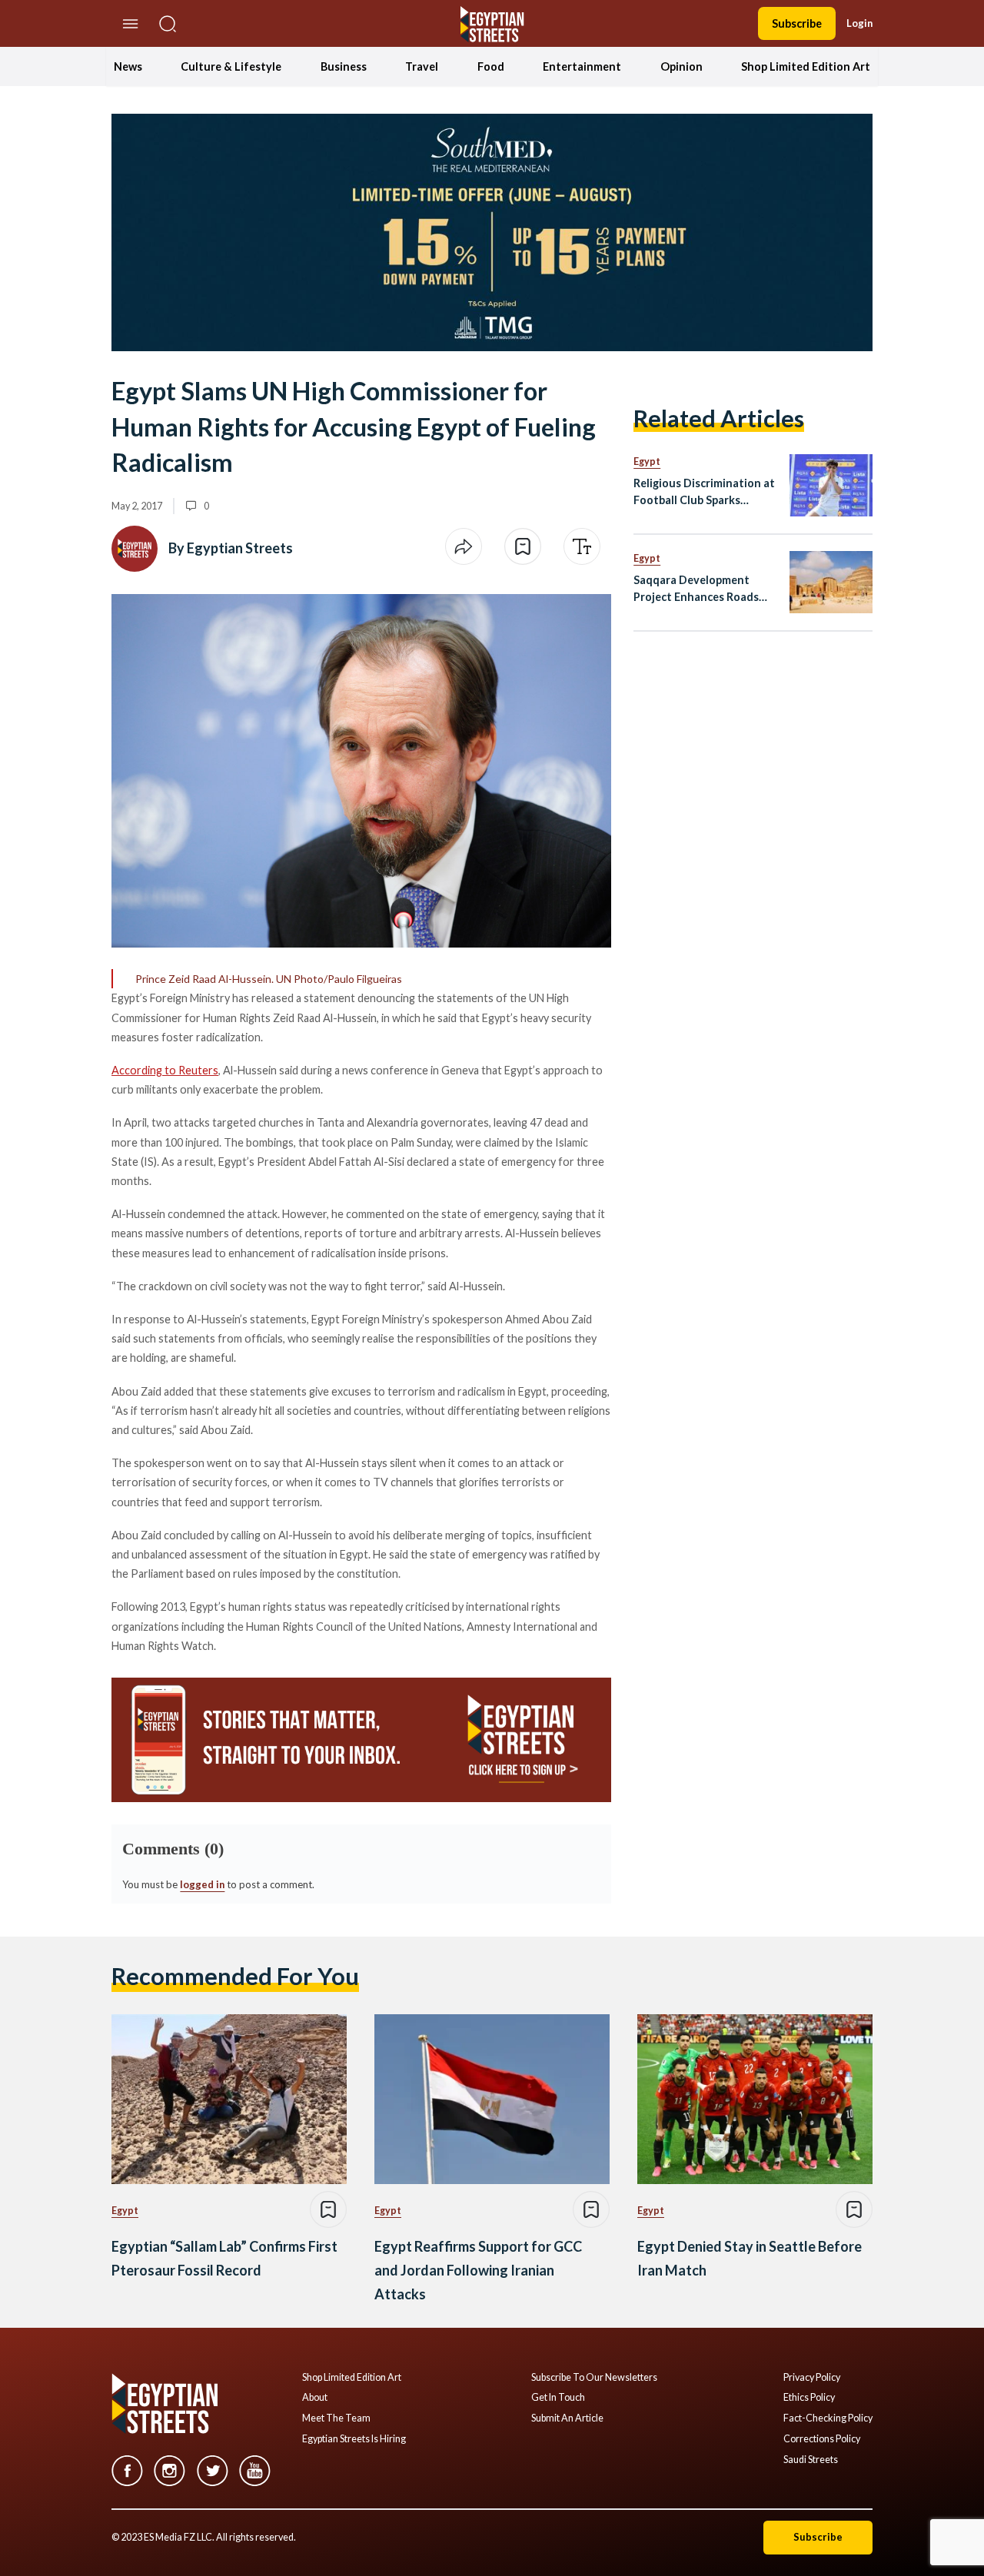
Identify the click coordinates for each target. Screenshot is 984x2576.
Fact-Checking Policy (828, 2418)
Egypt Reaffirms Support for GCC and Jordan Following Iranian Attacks (478, 2270)
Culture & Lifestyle (231, 66)
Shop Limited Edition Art (806, 66)
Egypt (647, 461)
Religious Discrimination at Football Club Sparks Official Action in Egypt (704, 492)
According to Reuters (165, 1070)
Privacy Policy (812, 2378)
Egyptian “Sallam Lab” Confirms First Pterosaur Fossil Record (224, 2258)
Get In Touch (558, 2398)
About (315, 2398)
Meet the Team (336, 2418)
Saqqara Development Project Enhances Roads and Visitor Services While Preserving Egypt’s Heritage (702, 589)
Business (344, 66)
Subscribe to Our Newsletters (594, 2378)
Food (491, 66)
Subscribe (797, 23)
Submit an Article (567, 2418)
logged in (202, 1884)
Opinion (681, 66)
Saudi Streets (811, 2460)
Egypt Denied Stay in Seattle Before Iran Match (750, 2258)
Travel (422, 66)
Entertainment (582, 66)
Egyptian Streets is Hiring (354, 2439)
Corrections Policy (822, 2439)
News (128, 66)
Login (859, 23)
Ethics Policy (809, 2398)
